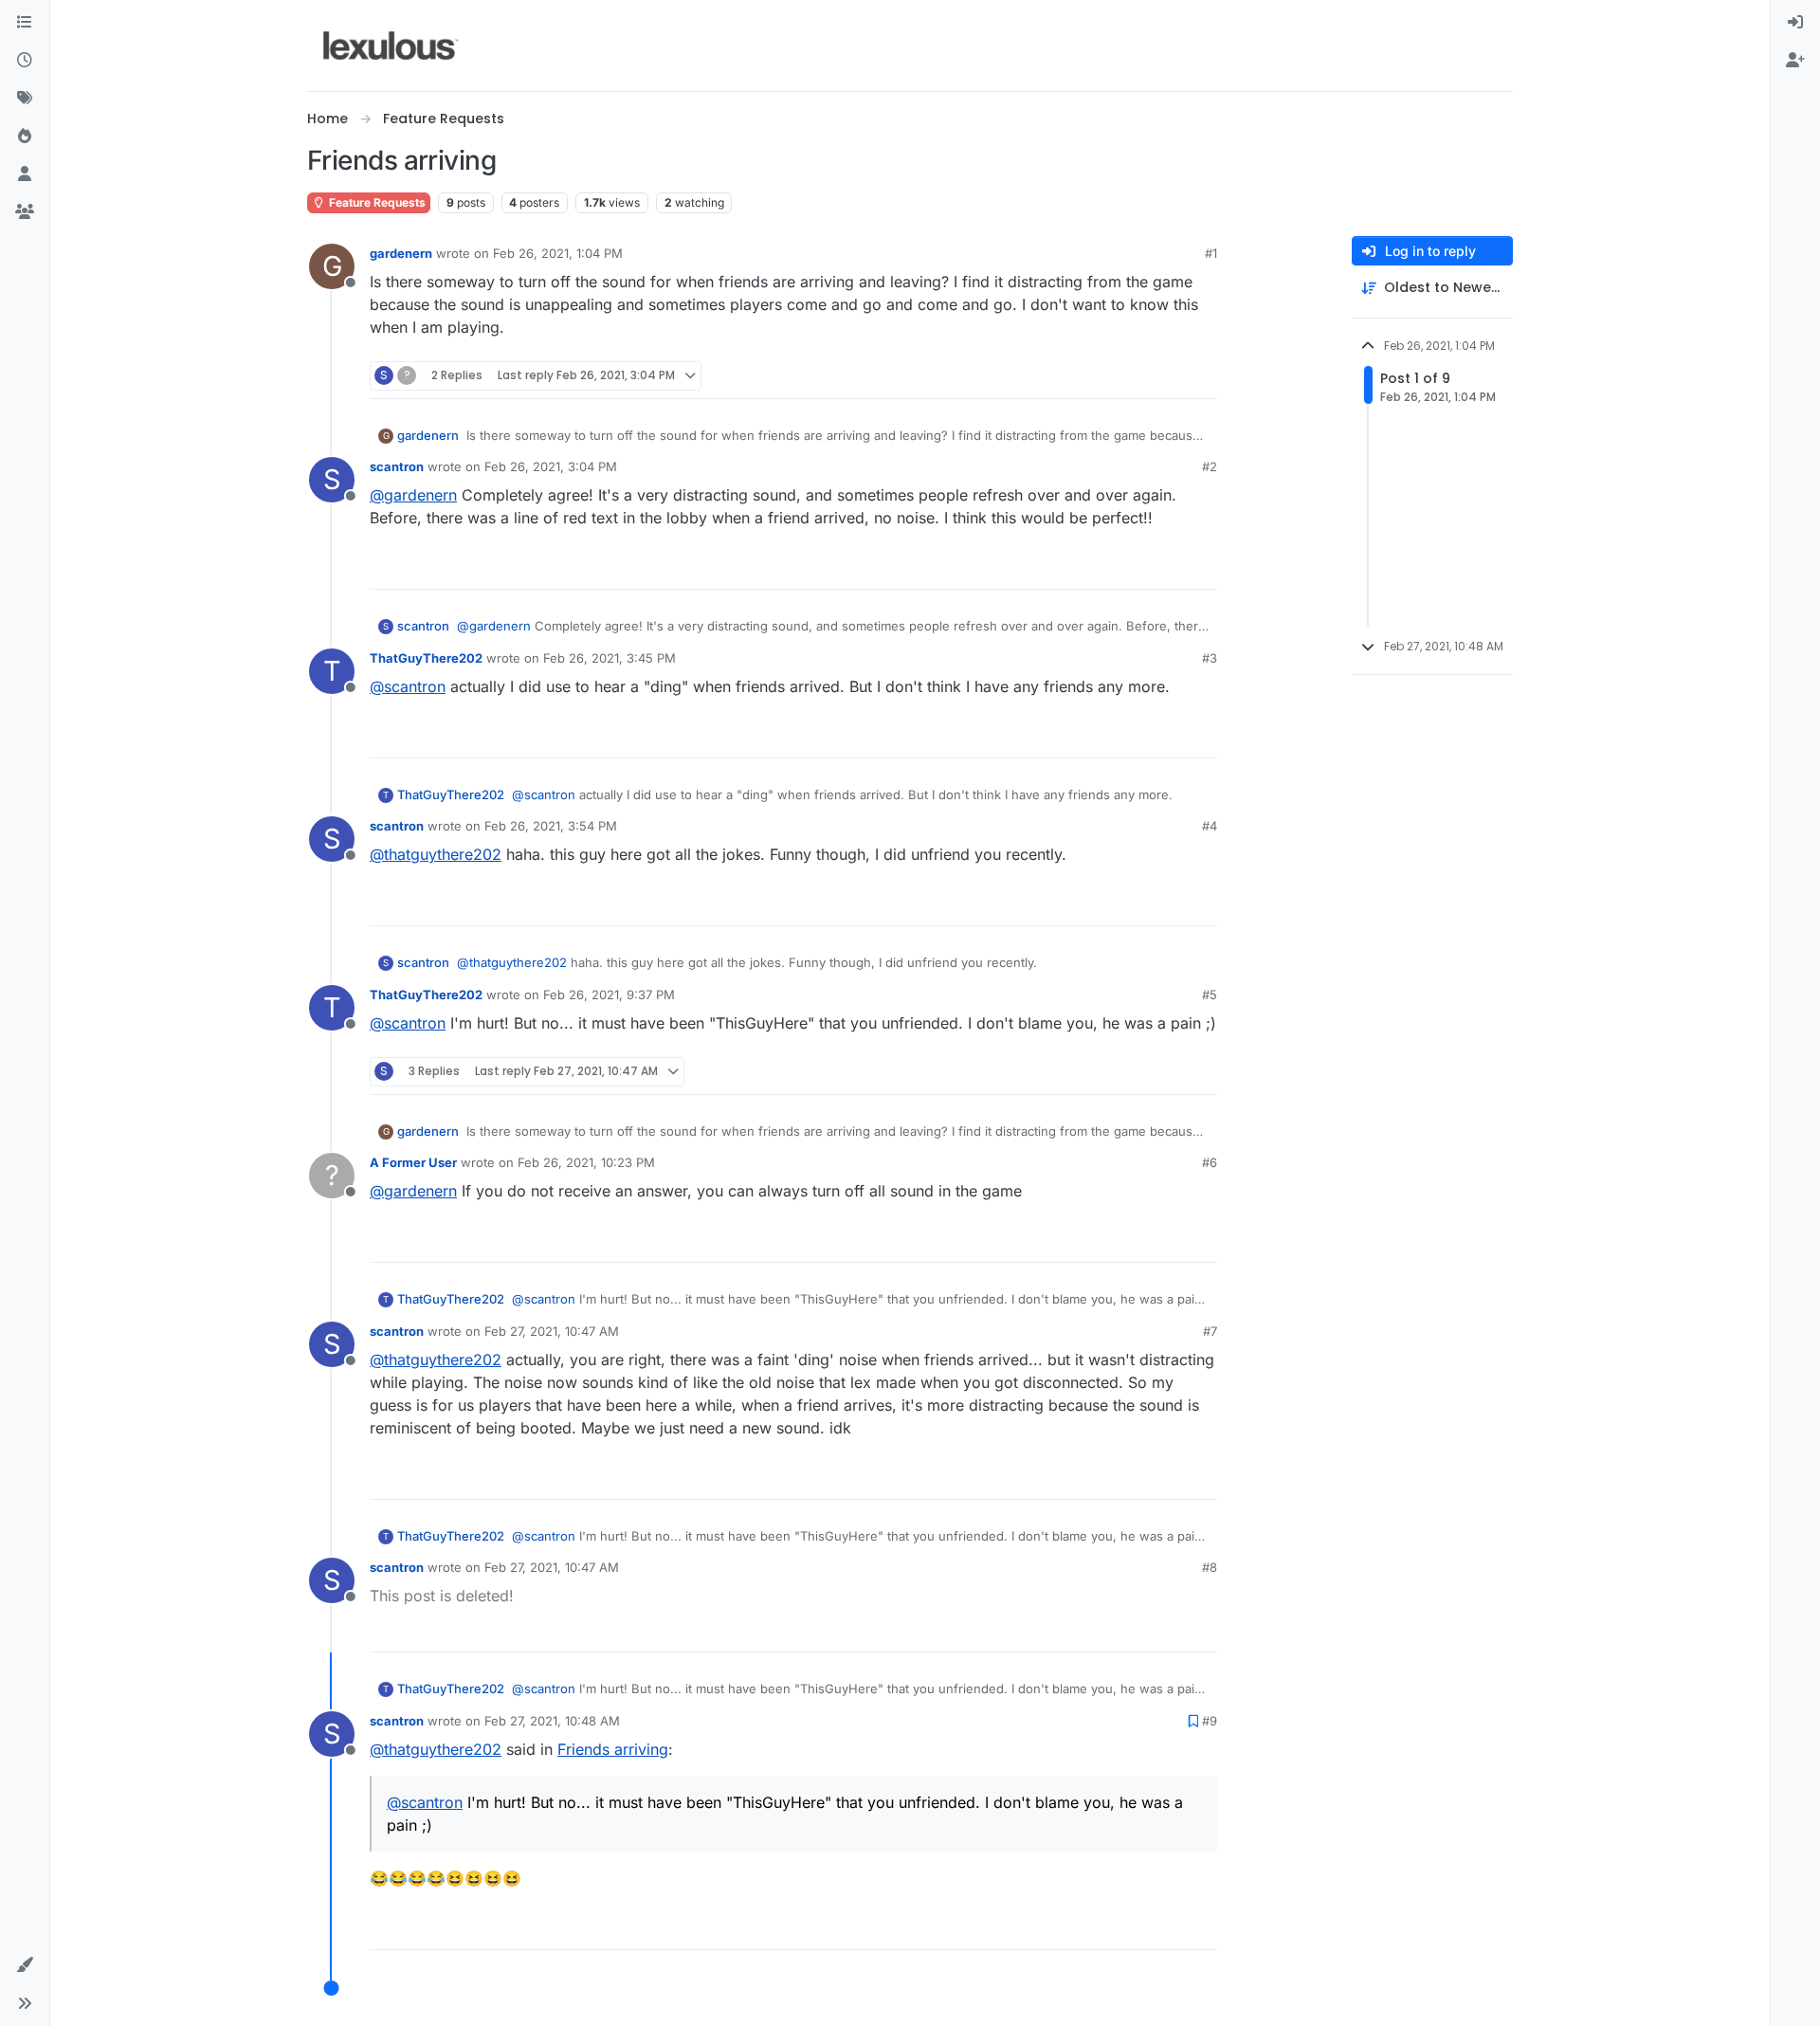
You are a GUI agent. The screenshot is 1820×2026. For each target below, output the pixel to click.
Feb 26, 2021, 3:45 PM (610, 658)
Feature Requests (376, 202)
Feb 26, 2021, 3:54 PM (551, 826)
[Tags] (25, 99)
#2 (1210, 466)
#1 (1211, 253)
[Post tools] (1201, 376)
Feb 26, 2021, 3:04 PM (551, 466)
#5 (1210, 995)
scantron (397, 466)
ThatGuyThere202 (426, 658)
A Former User (413, 1162)
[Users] (25, 174)
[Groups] (25, 212)
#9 (1210, 1721)
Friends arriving (613, 1749)
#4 (1210, 826)
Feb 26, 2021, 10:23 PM (586, 1162)
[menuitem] (1795, 23)
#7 (1210, 1331)
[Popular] (25, 137)
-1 (1162, 1240)
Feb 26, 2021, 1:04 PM (558, 253)
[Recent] (25, 61)
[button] (25, 1965)
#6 (1210, 1162)
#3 (1210, 658)
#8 (1210, 1567)
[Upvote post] (1130, 376)
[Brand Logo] (391, 46)
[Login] (1795, 23)
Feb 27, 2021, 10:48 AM (552, 1721)
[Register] (1795, 61)
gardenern (401, 253)
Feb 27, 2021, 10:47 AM (552, 1331)
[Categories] (25, 23)
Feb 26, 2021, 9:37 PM (609, 995)
